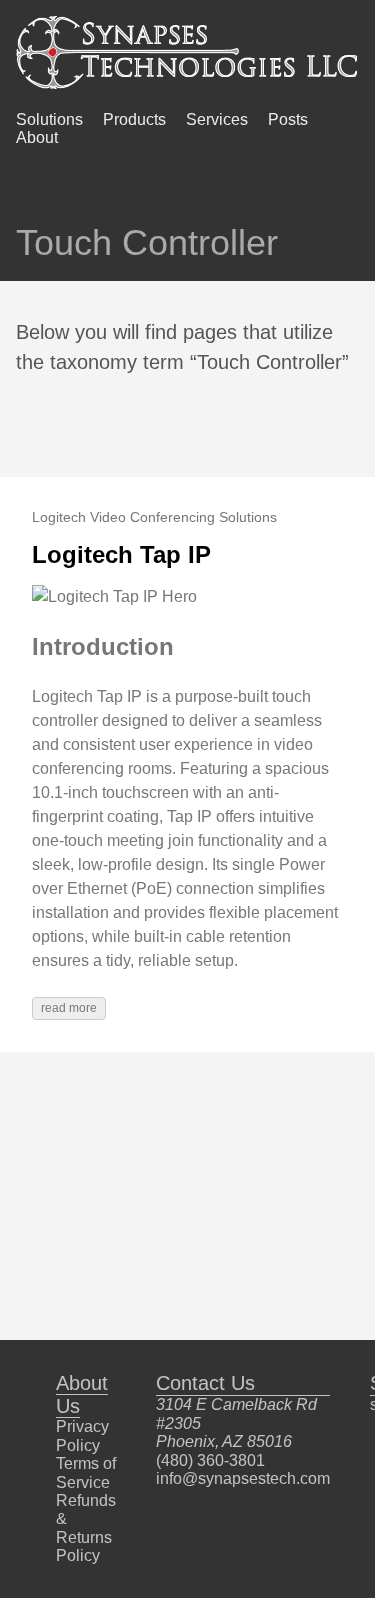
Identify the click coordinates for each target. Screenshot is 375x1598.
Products (134, 119)
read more (69, 1008)
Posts (288, 119)
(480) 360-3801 (210, 1460)
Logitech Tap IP (121, 554)
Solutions (49, 119)
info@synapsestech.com (243, 1478)
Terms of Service (86, 1472)
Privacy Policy (82, 1435)
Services (217, 119)
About (37, 137)
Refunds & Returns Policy (86, 1528)
